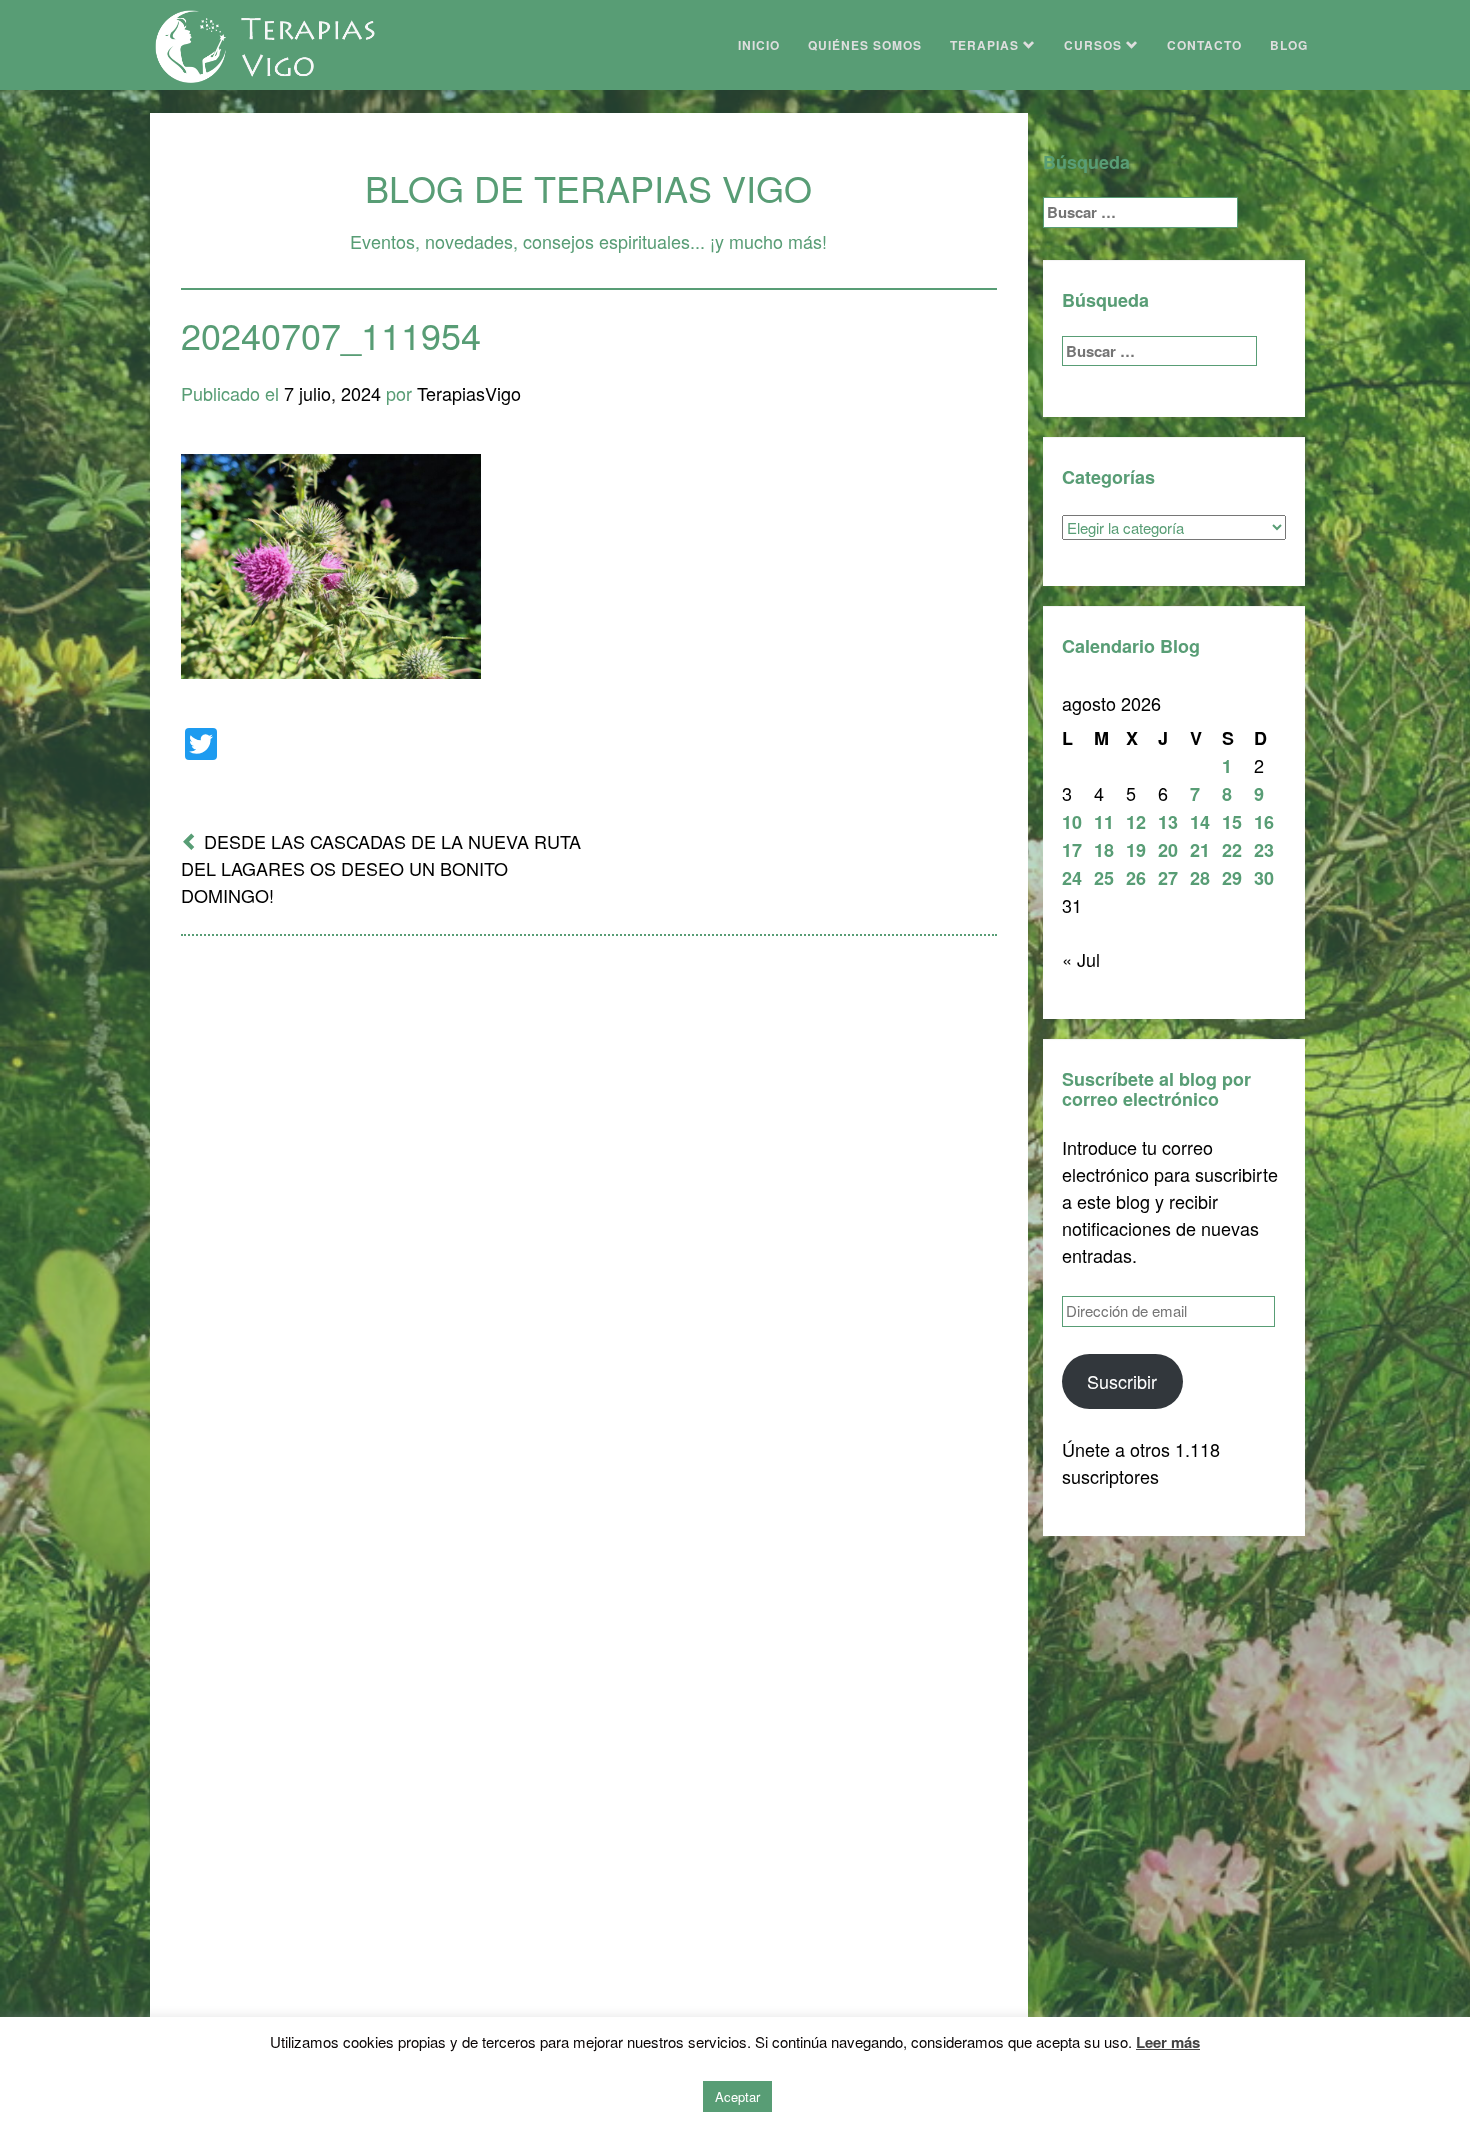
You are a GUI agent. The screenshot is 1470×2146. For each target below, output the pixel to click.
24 (1072, 878)
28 (1200, 878)
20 (1168, 850)
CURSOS (1095, 45)
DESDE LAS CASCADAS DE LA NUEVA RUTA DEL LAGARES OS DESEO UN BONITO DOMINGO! (381, 868)
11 (1104, 822)
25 (1104, 878)
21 (1200, 850)
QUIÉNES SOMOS (865, 45)
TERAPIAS (986, 45)
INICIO (759, 45)
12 (1136, 822)
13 (1168, 822)
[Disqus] (589, 1213)
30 (1264, 878)
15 (1232, 822)
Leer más (1168, 2042)
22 (1232, 850)
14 (1200, 822)
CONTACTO (1204, 45)
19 (1136, 850)
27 (1168, 878)
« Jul (1081, 959)
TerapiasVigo (469, 393)
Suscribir (1122, 1381)
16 (1264, 822)
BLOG (1289, 45)
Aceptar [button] (737, 2096)
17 (1072, 850)
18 (1104, 850)
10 (1072, 822)
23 (1264, 850)
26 (1136, 878)
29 (1232, 878)
